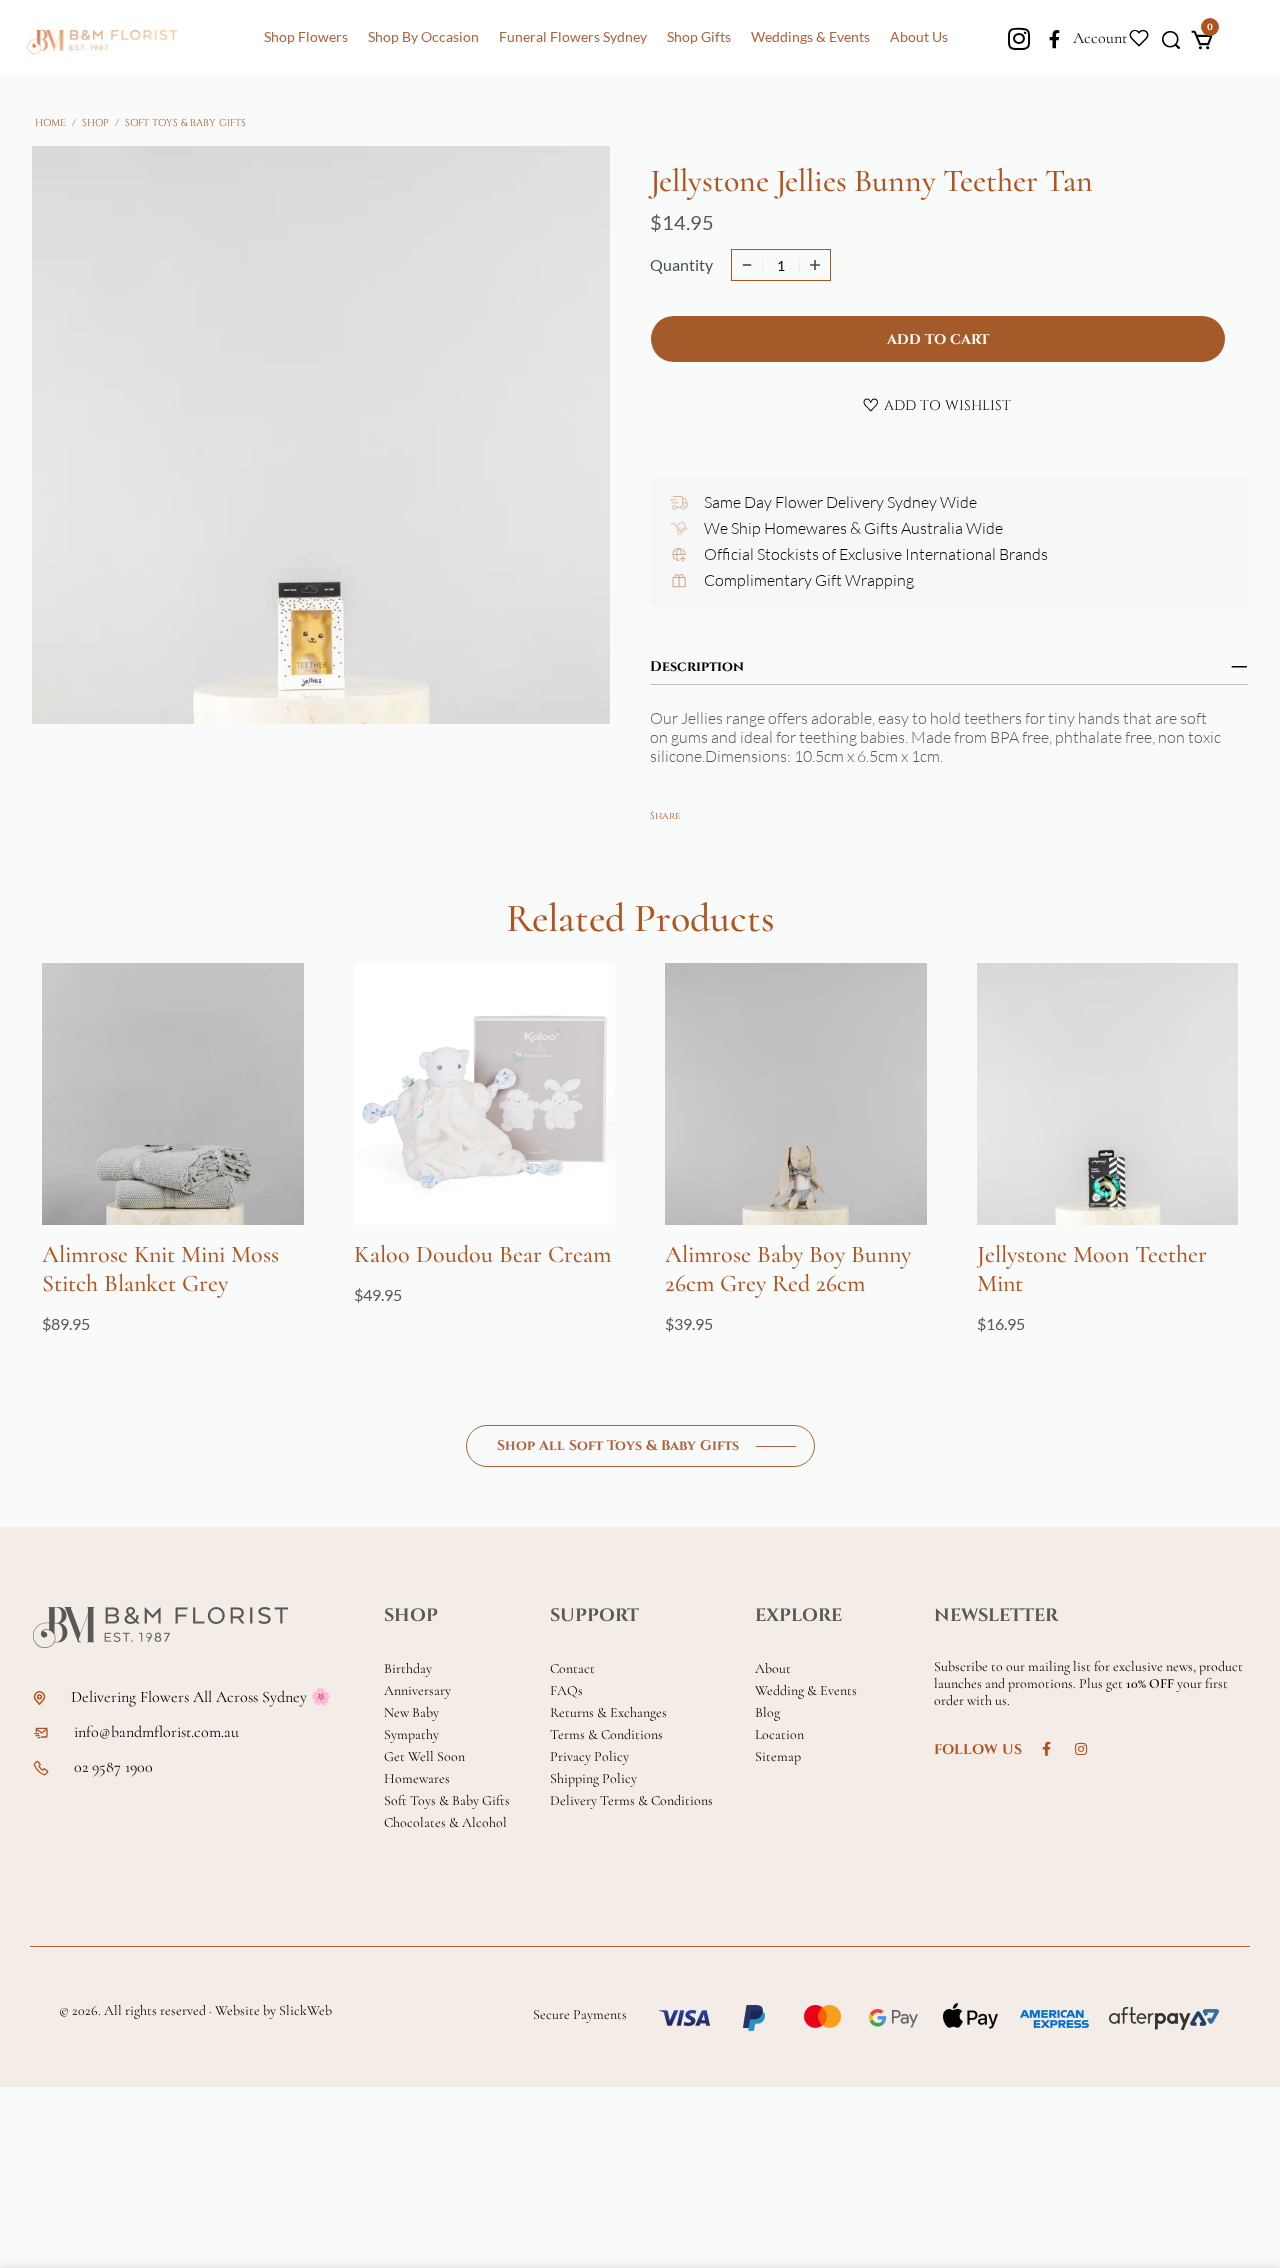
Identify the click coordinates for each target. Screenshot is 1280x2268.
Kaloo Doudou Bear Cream (482, 1254)
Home (50, 123)
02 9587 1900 (113, 1767)
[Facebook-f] (1054, 39)
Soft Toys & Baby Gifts (185, 123)
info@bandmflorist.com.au (156, 1732)
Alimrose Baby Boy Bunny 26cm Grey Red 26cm (788, 1269)
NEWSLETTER (996, 1615)
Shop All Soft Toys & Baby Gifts (618, 1445)
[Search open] (1171, 38)
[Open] (1139, 36)
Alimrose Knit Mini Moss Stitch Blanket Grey (160, 1269)
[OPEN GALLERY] (321, 435)
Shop (95, 123)
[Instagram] (1019, 38)
